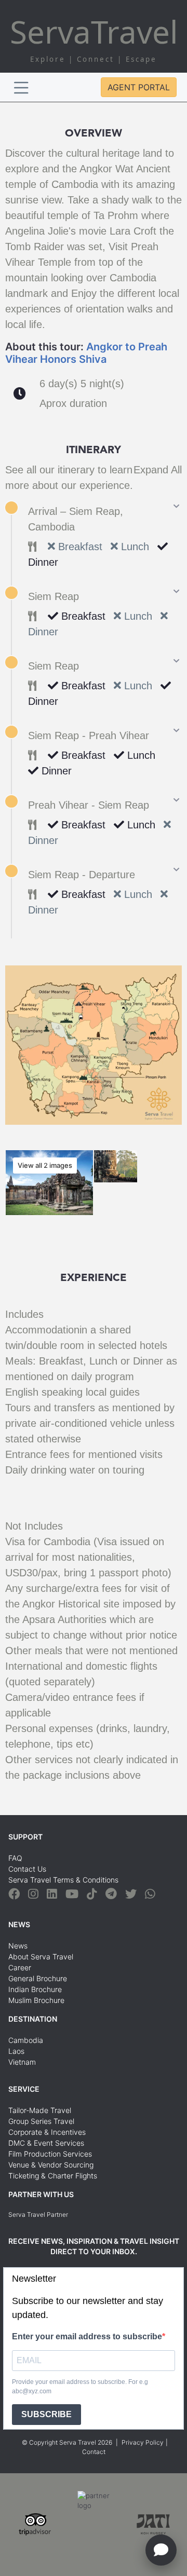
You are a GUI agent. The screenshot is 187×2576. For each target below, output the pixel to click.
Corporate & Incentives (47, 2132)
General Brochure (38, 1978)
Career (20, 1967)
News (18, 1946)
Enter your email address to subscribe (87, 2336)
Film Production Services (50, 2154)
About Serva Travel (41, 1957)
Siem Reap (54, 596)
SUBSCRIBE (46, 2414)
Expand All (158, 470)
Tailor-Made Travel (40, 2110)
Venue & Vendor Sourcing (51, 2165)
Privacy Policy (143, 2442)
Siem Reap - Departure (82, 875)
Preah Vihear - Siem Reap (89, 805)
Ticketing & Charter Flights (53, 2176)
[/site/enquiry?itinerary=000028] (161, 2550)
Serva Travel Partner (38, 2214)
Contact (94, 2452)
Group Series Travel (41, 2121)
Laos (16, 2051)
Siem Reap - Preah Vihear (89, 735)
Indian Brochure (35, 1989)
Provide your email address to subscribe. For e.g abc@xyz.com (80, 2387)
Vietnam (22, 2062)
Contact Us (27, 1869)
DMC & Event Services (46, 2143)
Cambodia (26, 2040)
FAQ (15, 1858)
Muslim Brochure (36, 2000)
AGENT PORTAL (139, 87)
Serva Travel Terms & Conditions (63, 1880)
